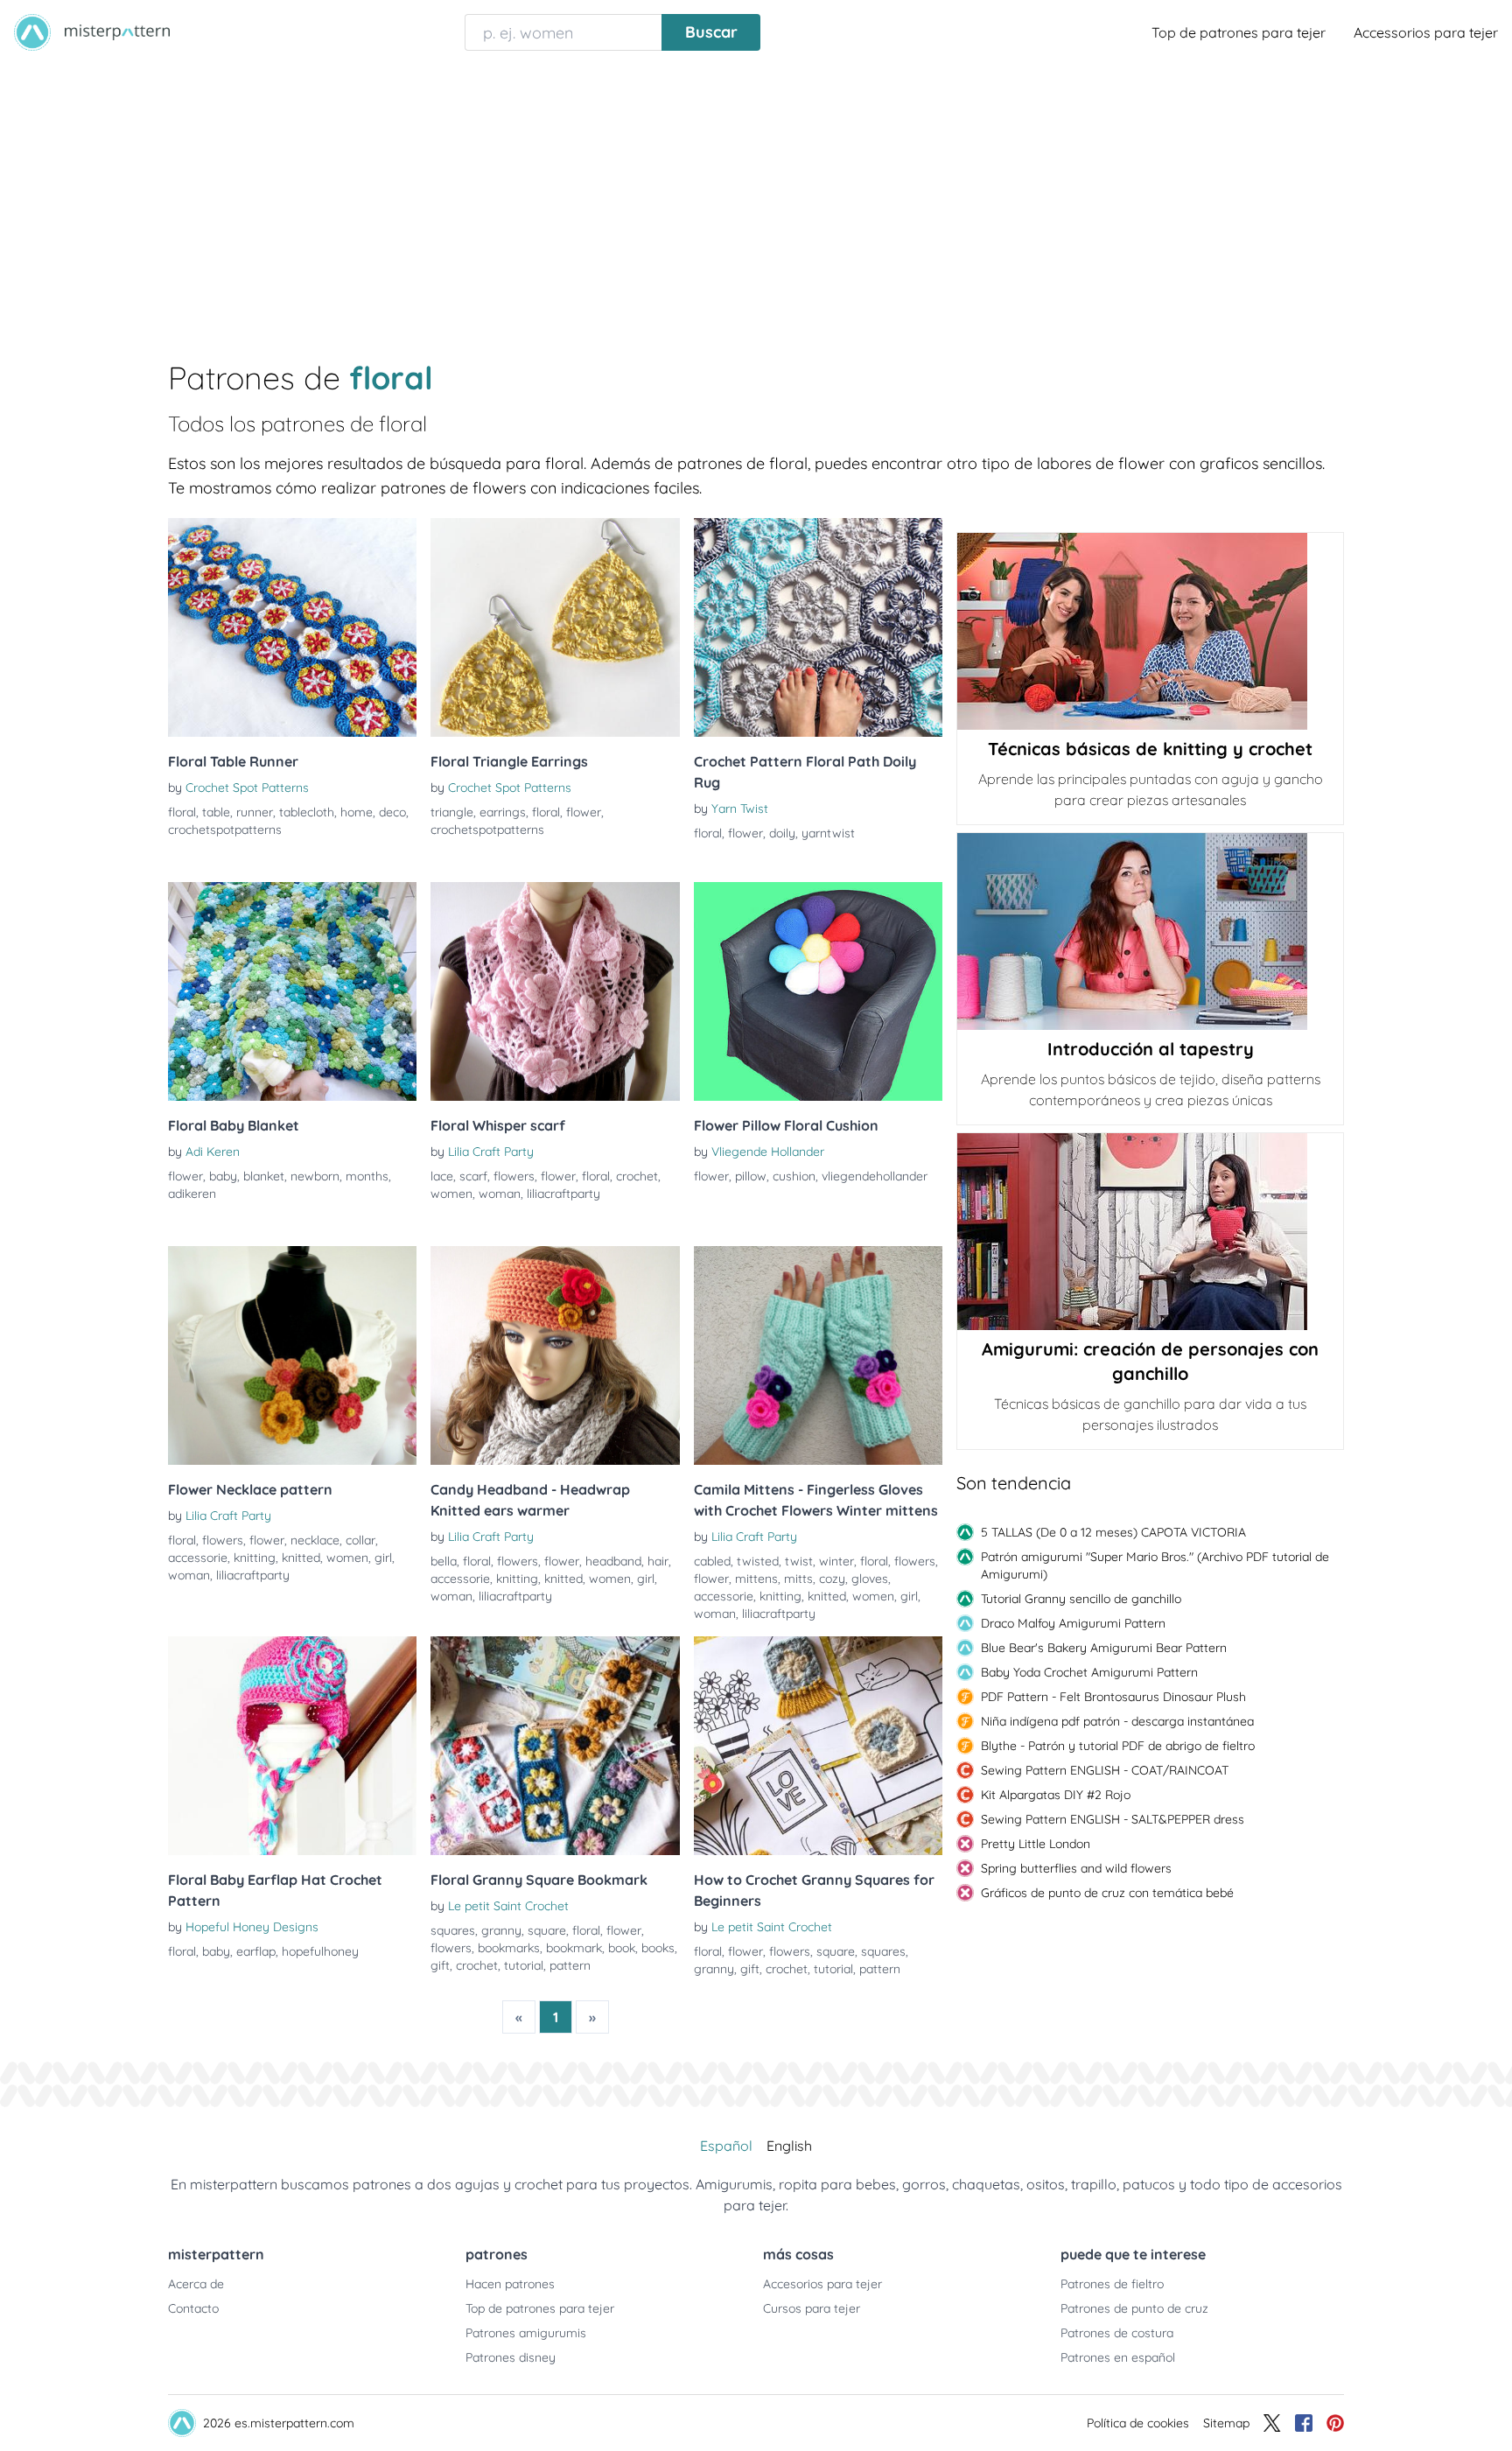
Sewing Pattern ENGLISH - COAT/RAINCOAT (1105, 1770)
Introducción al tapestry (1151, 1049)
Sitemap (1226, 2423)
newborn (315, 1176)
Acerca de (196, 2284)
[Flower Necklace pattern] (292, 1355)
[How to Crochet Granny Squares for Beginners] (818, 1746)
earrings (503, 812)
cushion (794, 1176)
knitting (255, 1558)
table (216, 812)
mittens (756, 1579)
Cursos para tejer (812, 2308)
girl (383, 1558)
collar (360, 1540)
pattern (570, 1965)
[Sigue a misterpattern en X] (1272, 2423)
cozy (832, 1579)
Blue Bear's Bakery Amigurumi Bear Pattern (1104, 1648)
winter (836, 1561)
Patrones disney (511, 2357)
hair (658, 1561)
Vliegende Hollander (768, 1152)
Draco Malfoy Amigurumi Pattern (1073, 1623)
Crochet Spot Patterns (247, 788)
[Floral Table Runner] (292, 627)
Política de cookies (1138, 2423)
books (658, 1948)
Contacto (193, 2308)
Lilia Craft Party (491, 1152)
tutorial (524, 1965)
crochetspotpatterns (225, 830)
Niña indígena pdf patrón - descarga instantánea (1117, 1721)
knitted (301, 1558)
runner (255, 812)
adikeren (192, 1194)
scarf (473, 1176)
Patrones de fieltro (1112, 2284)
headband (613, 1561)
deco (392, 812)
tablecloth (307, 812)
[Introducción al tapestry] (1150, 931)
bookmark (574, 1948)
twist (799, 1561)
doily (782, 833)
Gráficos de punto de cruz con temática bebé (1107, 1893)
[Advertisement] (756, 196)
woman (500, 1194)
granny (501, 1930)
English (789, 2146)
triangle (452, 812)
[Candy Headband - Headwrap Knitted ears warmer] (555, 1355)
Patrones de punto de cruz (1134, 2308)
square (547, 1930)
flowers (514, 1176)
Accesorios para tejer (822, 2284)
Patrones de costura (1117, 2333)
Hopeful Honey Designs (252, 1927)
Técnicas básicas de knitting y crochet (1150, 749)
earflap (256, 1951)
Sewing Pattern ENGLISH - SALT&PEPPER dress (1113, 1819)
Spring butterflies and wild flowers (1076, 1868)
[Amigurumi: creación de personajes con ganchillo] (1150, 1232)
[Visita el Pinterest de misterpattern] (1335, 2423)
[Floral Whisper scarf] (555, 991)
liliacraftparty (563, 1194)
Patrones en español (1118, 2357)
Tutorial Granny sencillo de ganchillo (1081, 1599)
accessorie (198, 1558)
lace (442, 1176)
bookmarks (509, 1948)
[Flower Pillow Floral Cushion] (818, 991)
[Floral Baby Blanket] (292, 991)
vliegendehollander (875, 1176)
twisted (758, 1561)
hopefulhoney (320, 1951)
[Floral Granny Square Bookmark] (555, 1746)
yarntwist (828, 833)
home (357, 812)
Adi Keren (213, 1152)
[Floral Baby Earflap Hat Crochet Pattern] (292, 1746)
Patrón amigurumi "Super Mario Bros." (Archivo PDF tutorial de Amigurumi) (1155, 1565)
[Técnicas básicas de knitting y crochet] (1150, 631)
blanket (264, 1176)
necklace (315, 1540)
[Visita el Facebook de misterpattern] (1304, 2423)
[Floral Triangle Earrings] (555, 627)
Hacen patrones (510, 2284)
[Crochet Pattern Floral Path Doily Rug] (818, 627)
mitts (798, 1579)
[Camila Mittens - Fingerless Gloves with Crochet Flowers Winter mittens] (818, 1355)
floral (182, 812)
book (622, 1948)
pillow (751, 1176)
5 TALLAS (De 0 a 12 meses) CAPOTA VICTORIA (1113, 1532)
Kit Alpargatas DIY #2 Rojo (1056, 1795)
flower (584, 812)
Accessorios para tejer (1426, 32)
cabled (712, 1561)
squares (453, 1930)
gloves (870, 1579)
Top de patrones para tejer (1239, 32)
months (367, 1176)
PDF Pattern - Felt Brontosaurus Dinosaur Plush (1113, 1697)
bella (444, 1561)
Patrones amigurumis (526, 2333)
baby (223, 1176)
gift (440, 1965)
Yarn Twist (740, 809)
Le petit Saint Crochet (508, 1906)
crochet (637, 1176)
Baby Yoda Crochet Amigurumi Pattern (1089, 1672)
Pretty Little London (1036, 1844)
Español (726, 2146)
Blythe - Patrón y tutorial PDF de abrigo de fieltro (1118, 1746)
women (451, 1194)
